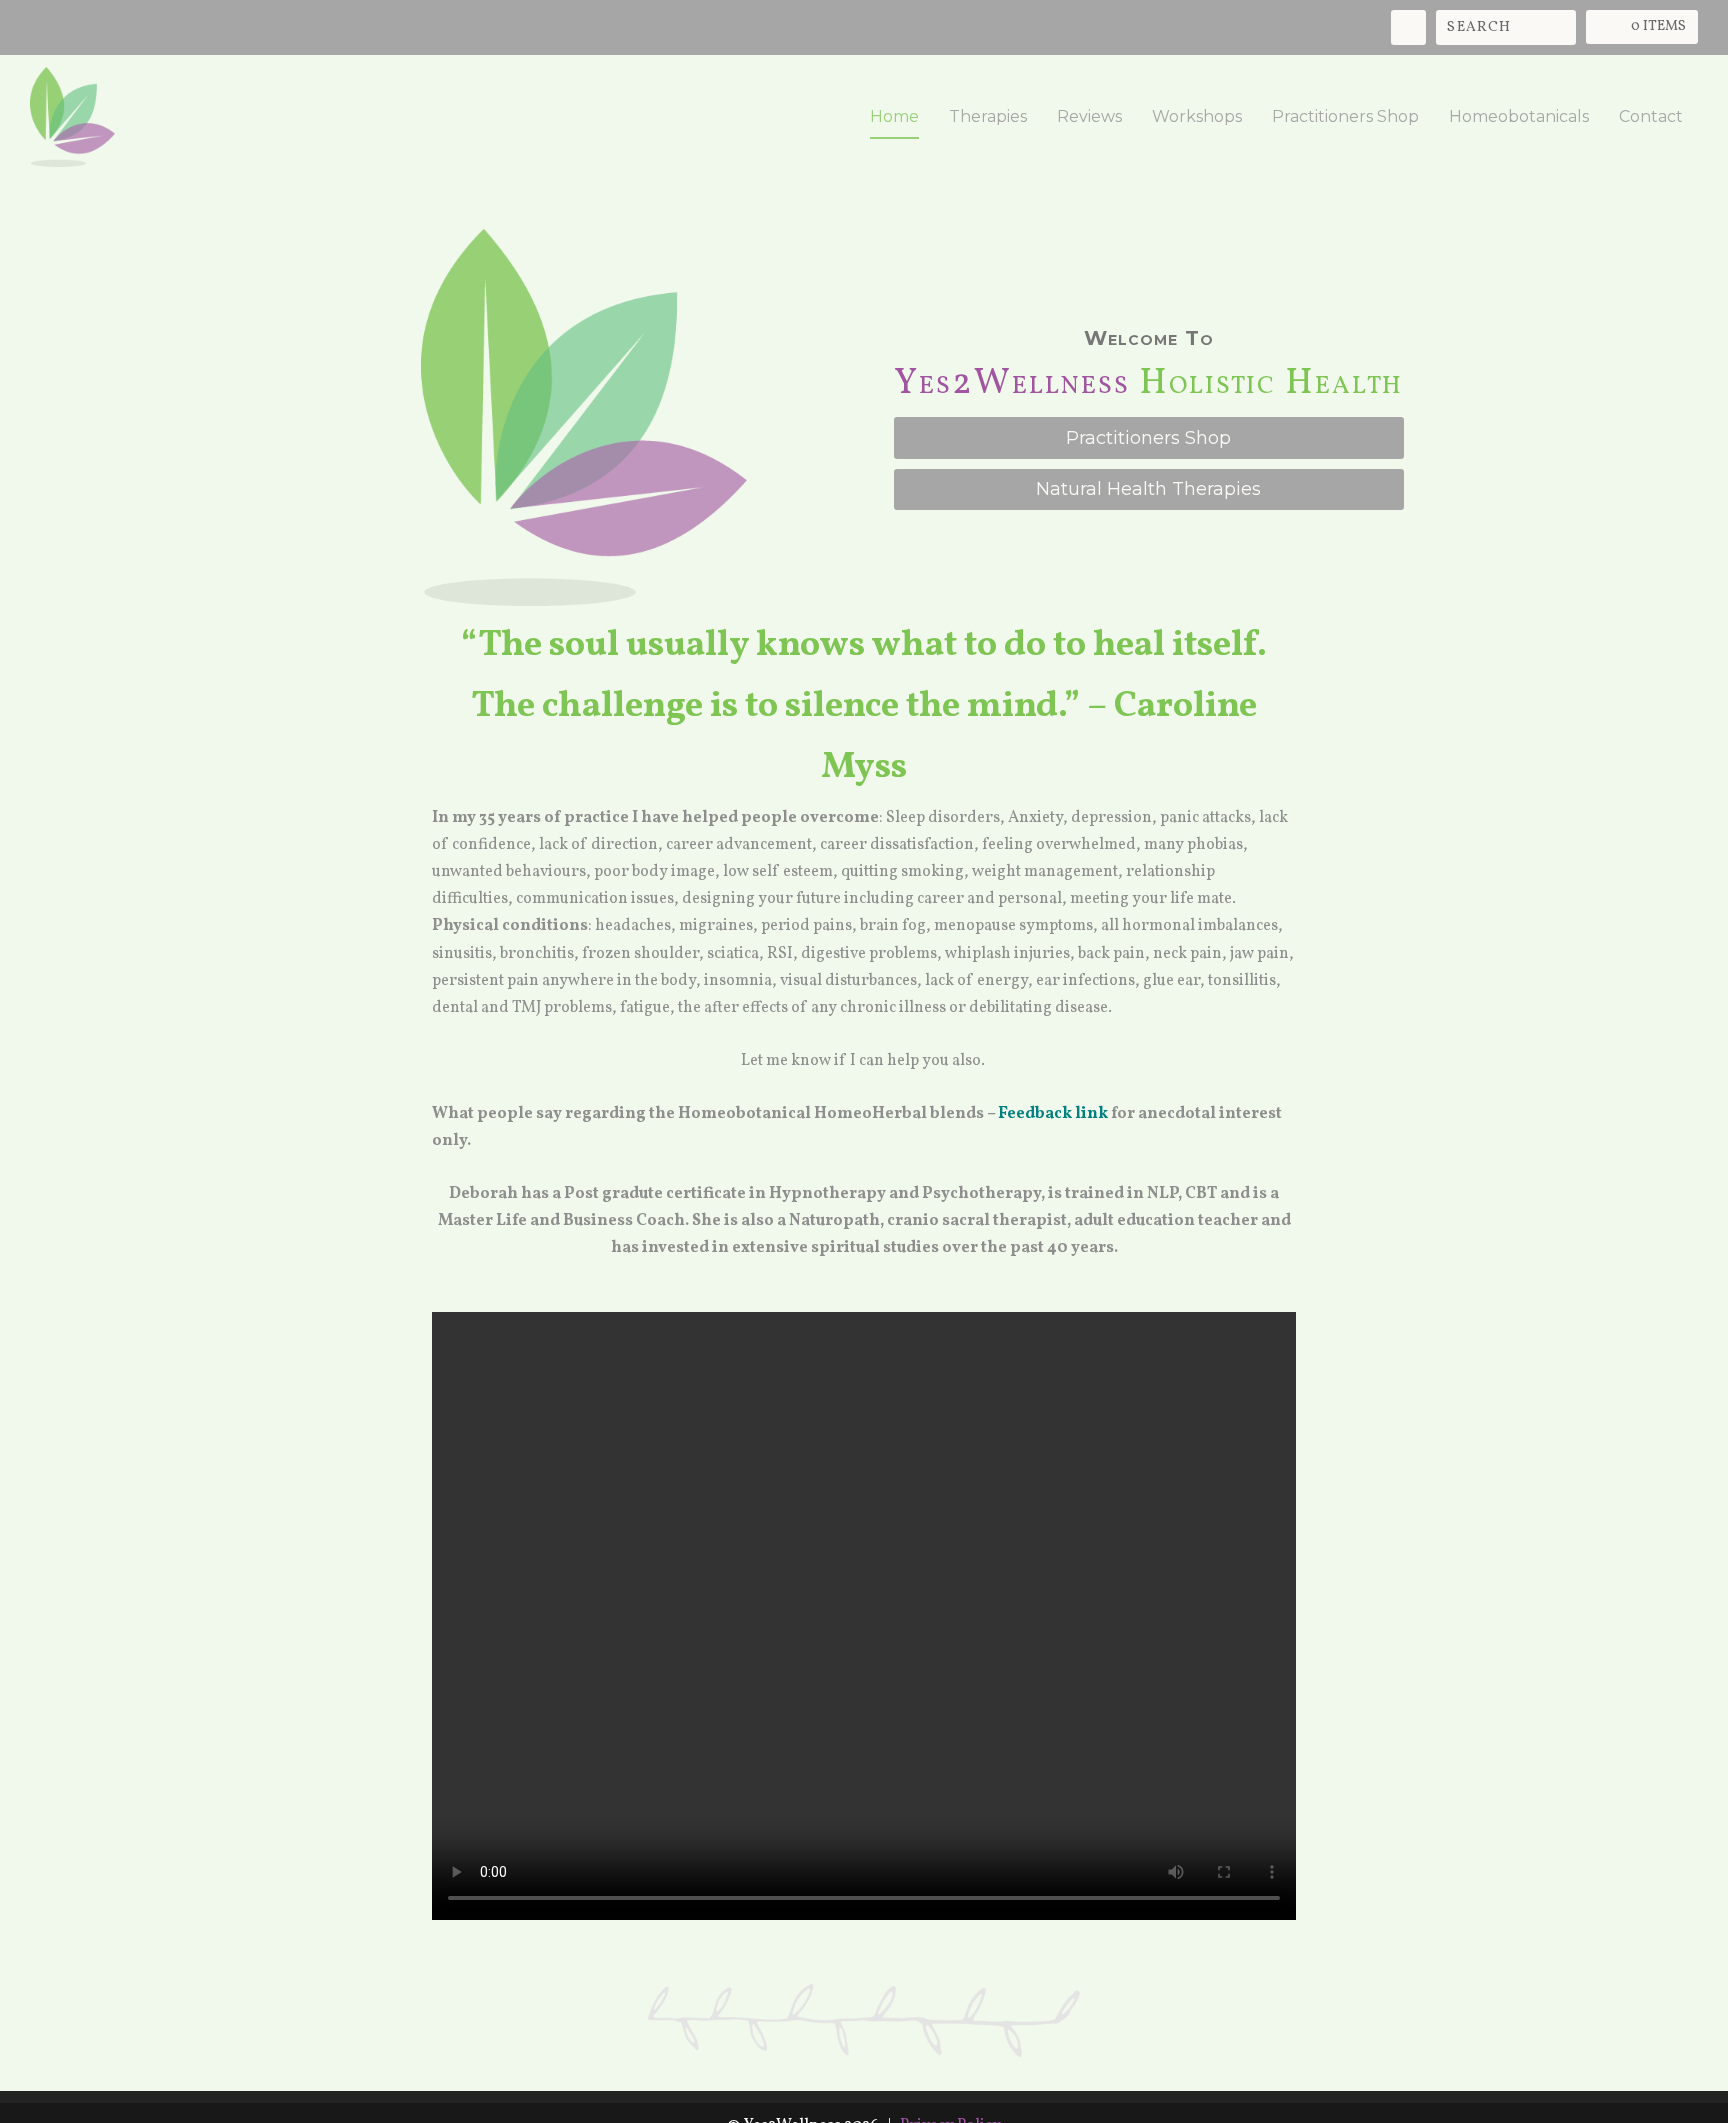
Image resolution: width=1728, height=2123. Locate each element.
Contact (1651, 117)
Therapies (988, 117)
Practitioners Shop (1345, 117)
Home (894, 117)
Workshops (1197, 117)
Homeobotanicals (1519, 117)
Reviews (1089, 117)
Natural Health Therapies (1148, 489)
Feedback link (1053, 1114)
